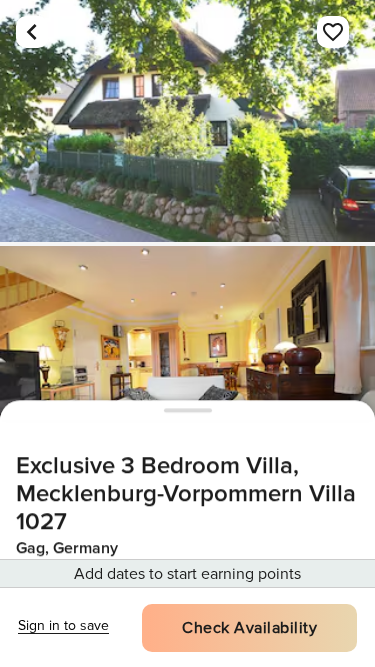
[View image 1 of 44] (187, 121)
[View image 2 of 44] (187, 367)
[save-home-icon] (333, 32)
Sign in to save (63, 625)
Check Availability (249, 628)
